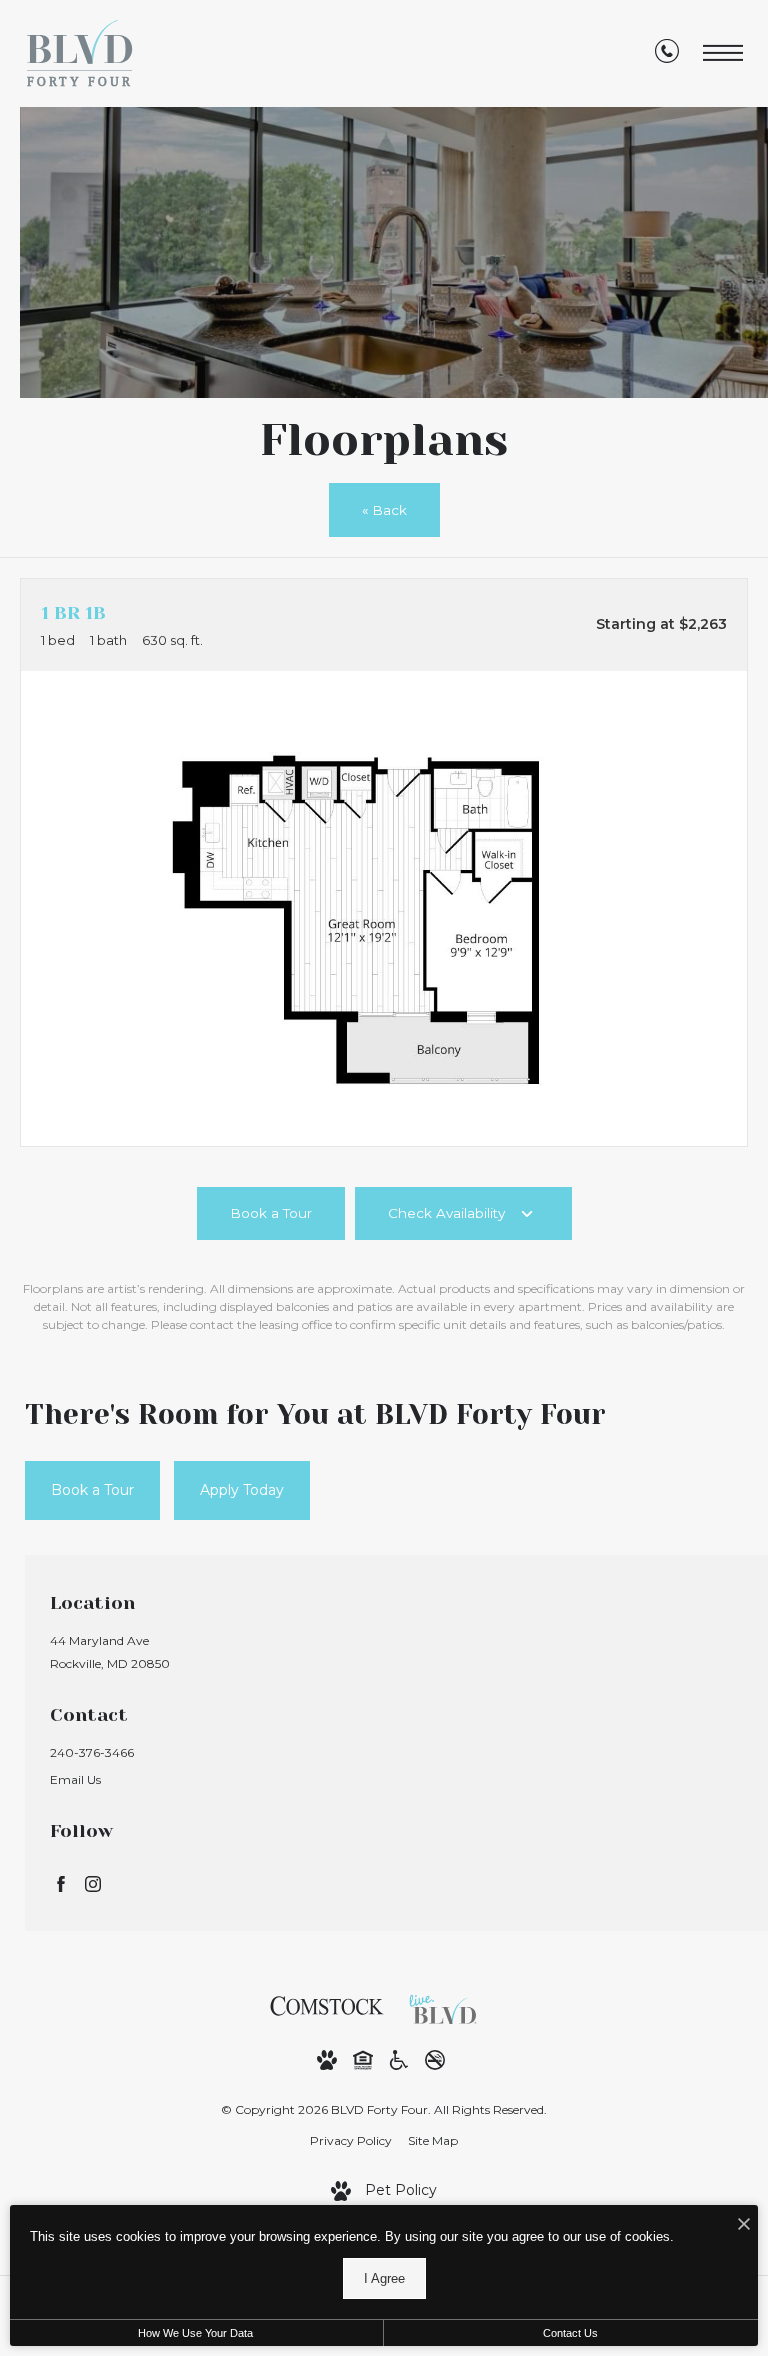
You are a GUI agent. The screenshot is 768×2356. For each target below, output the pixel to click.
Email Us (75, 1779)
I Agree (384, 2278)
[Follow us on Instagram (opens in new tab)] (93, 1883)
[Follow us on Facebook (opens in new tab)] (61, 1883)
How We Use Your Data (195, 2333)
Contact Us (570, 2333)
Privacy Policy (351, 2140)
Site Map (433, 2140)
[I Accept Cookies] (744, 2225)
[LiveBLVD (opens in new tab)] (448, 2005)
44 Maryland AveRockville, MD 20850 (110, 1652)
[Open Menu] (723, 53)
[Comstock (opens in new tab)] (327, 2005)
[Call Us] (667, 55)
